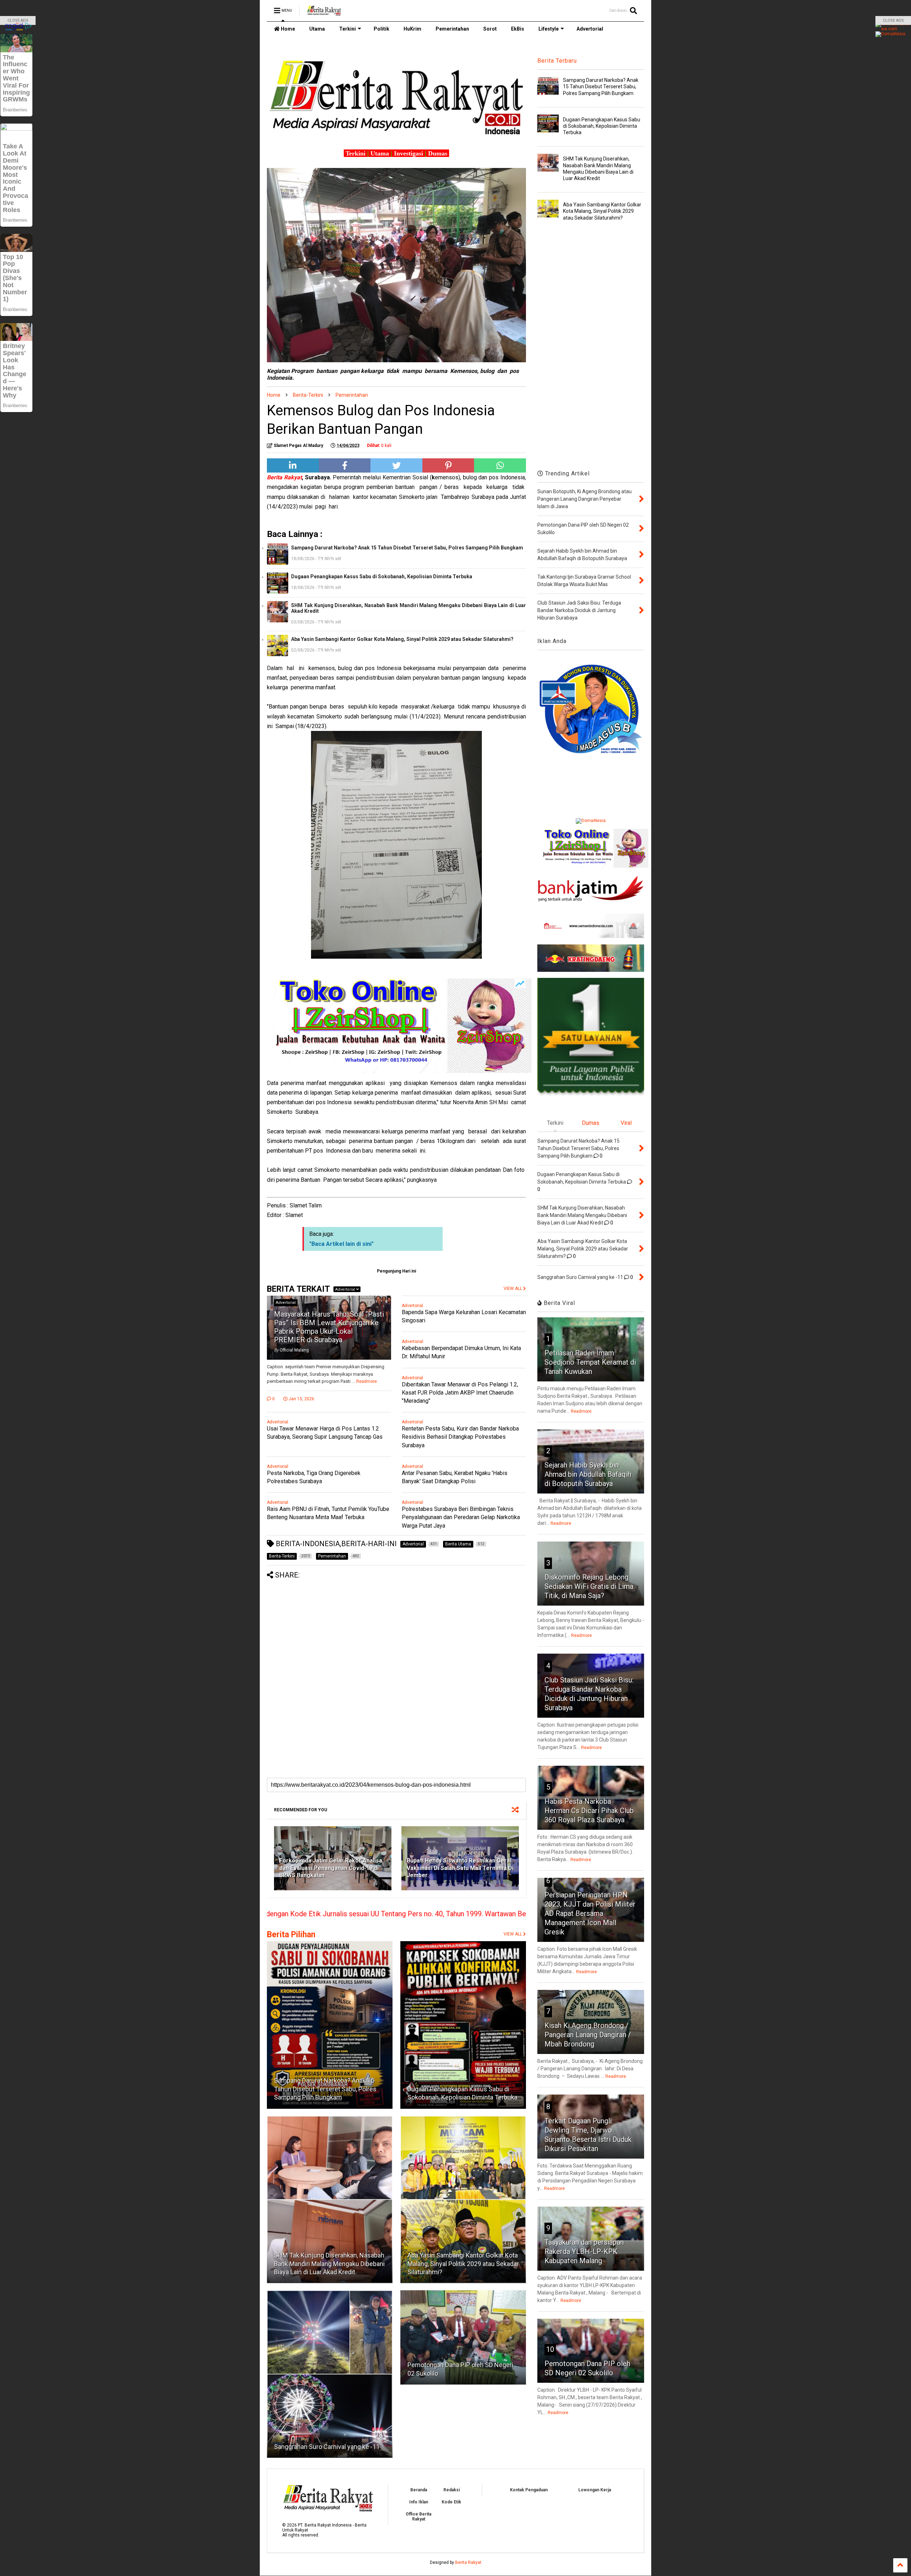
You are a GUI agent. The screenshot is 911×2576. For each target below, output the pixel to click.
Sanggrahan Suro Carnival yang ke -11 (327, 2447)
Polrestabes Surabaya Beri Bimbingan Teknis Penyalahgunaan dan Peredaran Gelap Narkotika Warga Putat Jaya (461, 1517)
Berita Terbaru (557, 61)
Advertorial (590, 29)
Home (287, 29)
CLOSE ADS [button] (18, 20)
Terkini (347, 29)
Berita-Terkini (308, 395)
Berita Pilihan (291, 1935)
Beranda (419, 2490)
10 (550, 2349)
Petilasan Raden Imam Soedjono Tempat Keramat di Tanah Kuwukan (590, 1362)
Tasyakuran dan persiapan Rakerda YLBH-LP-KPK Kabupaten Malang (584, 2251)
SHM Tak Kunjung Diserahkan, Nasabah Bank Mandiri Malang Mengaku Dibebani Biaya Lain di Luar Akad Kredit (409, 608)
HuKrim (412, 29)
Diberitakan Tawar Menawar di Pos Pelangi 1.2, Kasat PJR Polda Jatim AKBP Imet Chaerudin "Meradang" (460, 1393)
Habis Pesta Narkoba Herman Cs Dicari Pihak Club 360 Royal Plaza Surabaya (589, 1811)
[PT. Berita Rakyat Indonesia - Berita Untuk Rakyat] (324, 13)
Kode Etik (451, 2502)
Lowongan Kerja (595, 2490)
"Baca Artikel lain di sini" (341, 1244)
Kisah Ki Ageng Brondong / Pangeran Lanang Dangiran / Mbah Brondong (588, 2035)
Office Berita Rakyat (418, 2517)
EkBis (518, 29)
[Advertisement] (396, 1629)
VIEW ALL (513, 1934)
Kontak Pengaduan (529, 2490)
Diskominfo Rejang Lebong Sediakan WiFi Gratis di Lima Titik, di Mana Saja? (589, 1586)
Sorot (490, 29)
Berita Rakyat (468, 2562)
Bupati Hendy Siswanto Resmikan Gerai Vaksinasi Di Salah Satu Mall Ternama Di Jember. (460, 1868)
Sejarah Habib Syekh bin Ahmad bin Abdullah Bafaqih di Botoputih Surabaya (588, 1474)
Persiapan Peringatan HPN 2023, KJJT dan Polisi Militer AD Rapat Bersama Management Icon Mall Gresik (590, 1913)
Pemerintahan (452, 29)
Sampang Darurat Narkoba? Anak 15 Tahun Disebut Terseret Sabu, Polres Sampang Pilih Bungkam (407, 548)
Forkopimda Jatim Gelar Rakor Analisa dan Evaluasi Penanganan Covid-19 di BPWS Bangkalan (331, 1868)
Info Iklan (419, 2502)
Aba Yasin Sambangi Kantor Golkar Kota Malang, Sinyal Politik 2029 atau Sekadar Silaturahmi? (402, 639)
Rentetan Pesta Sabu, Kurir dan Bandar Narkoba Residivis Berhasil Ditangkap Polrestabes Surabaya (460, 1437)
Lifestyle (549, 29)
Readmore (367, 1381)
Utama (317, 29)
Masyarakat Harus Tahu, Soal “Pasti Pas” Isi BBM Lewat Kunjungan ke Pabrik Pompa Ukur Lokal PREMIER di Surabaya (329, 1327)
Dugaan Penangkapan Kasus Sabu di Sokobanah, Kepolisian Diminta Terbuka (382, 576)
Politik (381, 29)
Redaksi (452, 2490)
